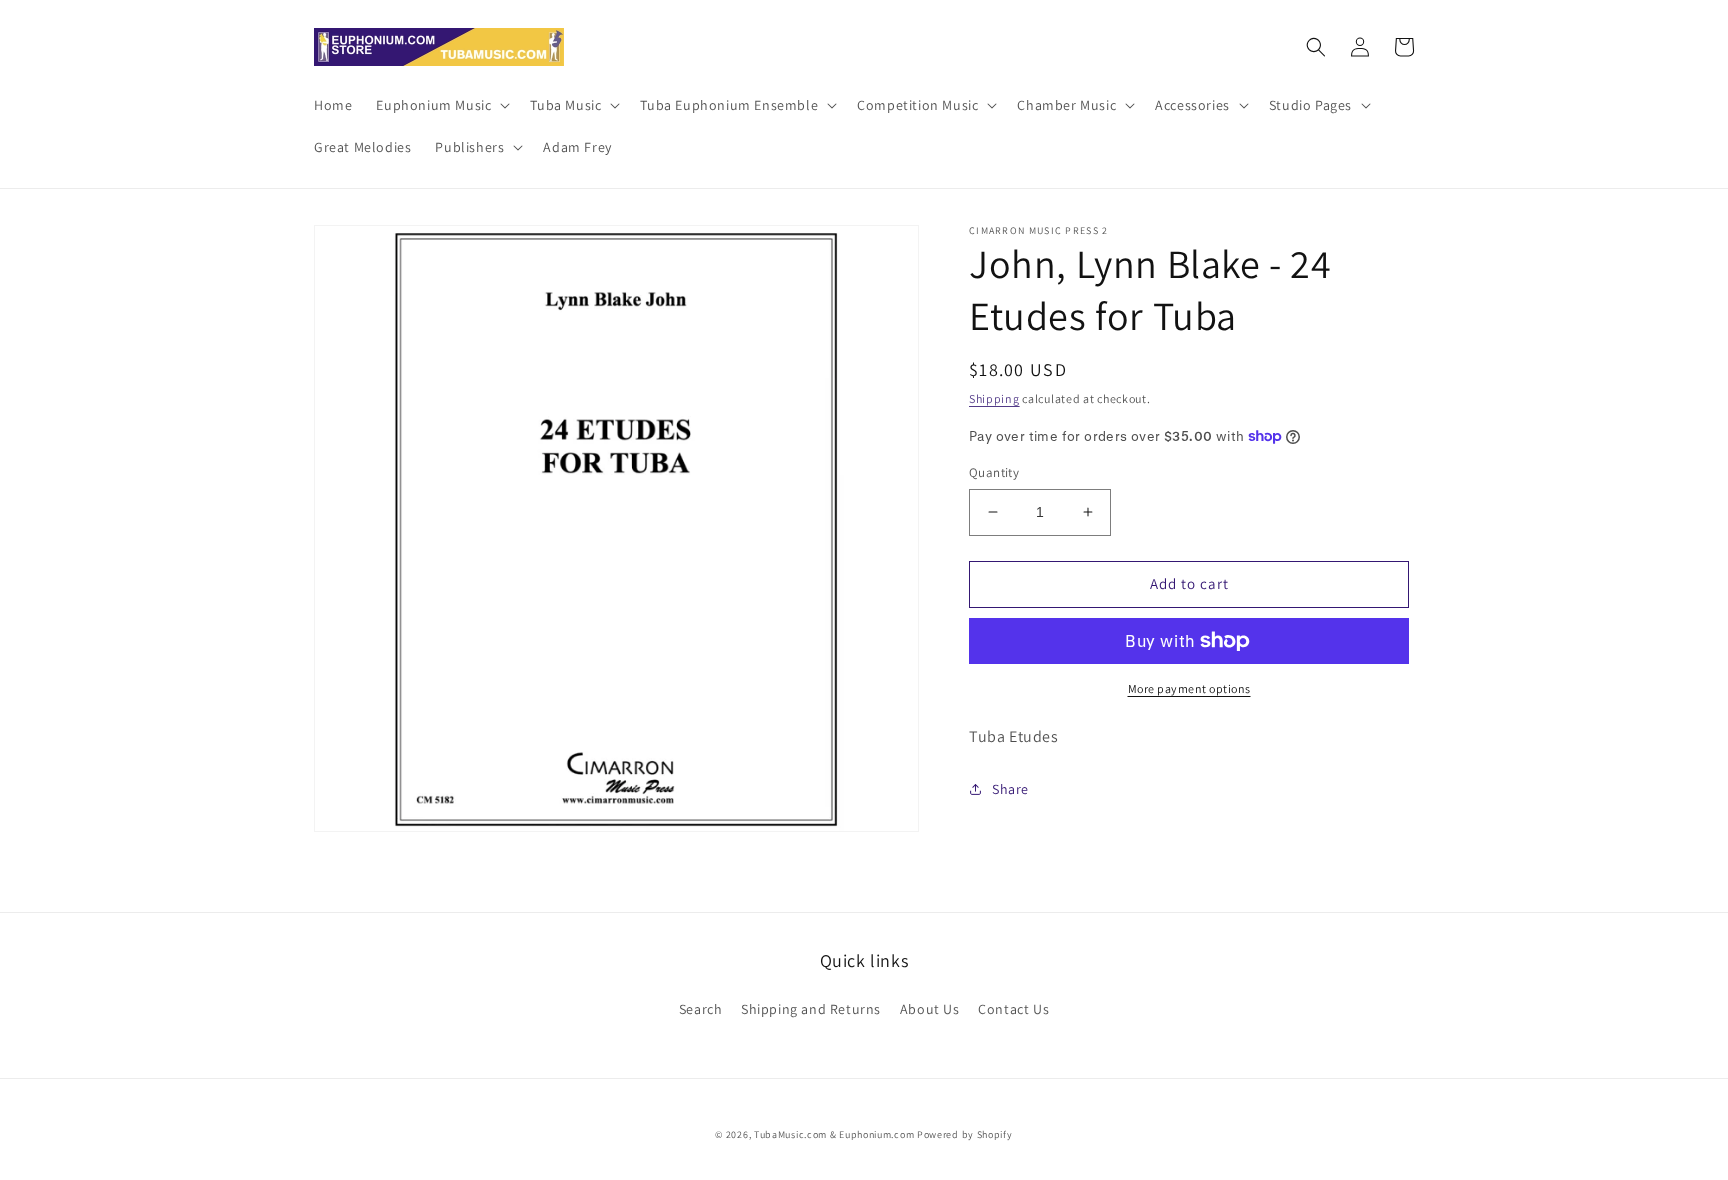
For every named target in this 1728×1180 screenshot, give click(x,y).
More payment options (1189, 688)
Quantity (994, 472)
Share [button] (1010, 789)
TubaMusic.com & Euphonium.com (834, 1134)
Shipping (994, 398)
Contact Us (1013, 1009)
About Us (930, 1009)
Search (701, 1009)
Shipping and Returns (811, 1009)
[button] (441, 105)
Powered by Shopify (965, 1134)
